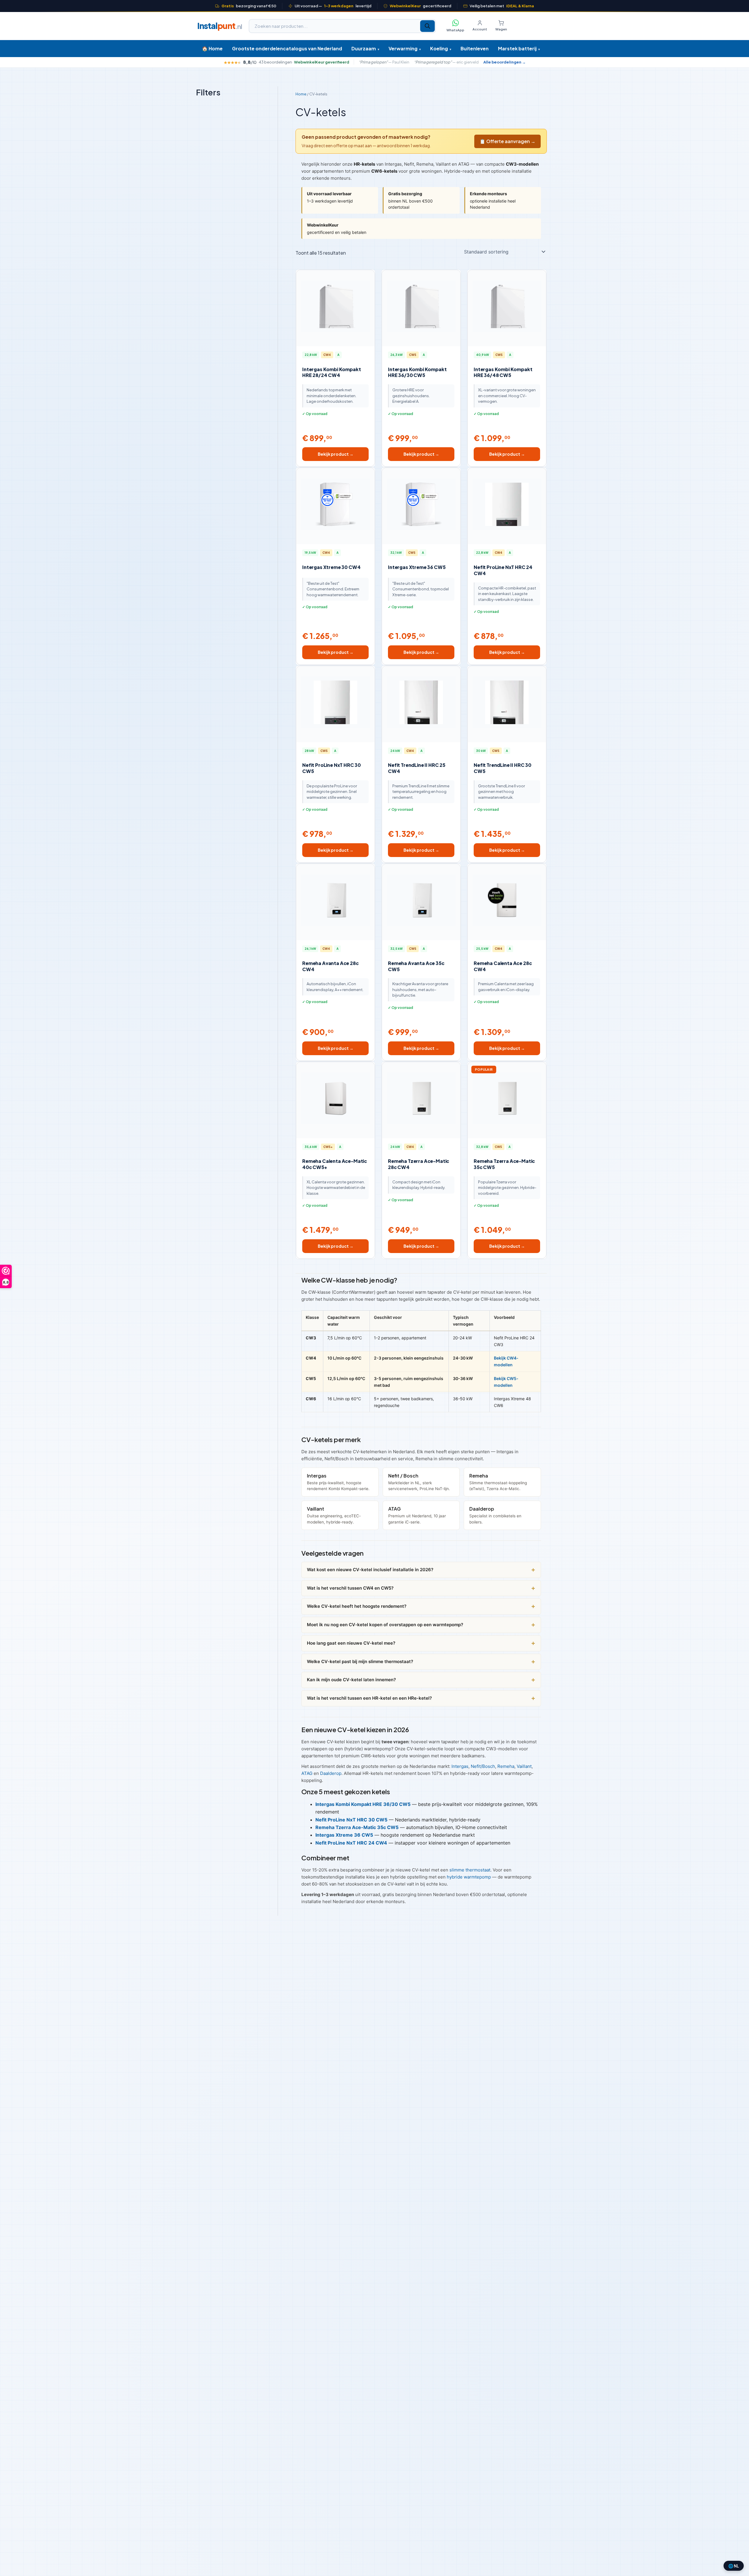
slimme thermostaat (470, 1870)
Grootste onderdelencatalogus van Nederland (287, 48)
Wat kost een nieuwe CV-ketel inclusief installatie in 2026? (370, 1570)
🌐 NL (734, 2566)
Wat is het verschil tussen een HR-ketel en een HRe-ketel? (369, 1698)
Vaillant (524, 1766)
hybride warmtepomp (469, 1877)
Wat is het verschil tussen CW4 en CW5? (350, 1588)
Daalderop (331, 1773)
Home (301, 94)
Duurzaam (365, 48)
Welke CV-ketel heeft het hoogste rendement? (357, 1606)
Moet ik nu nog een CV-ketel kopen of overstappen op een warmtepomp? (385, 1625)
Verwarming (405, 48)
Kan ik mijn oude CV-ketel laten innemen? (351, 1680)
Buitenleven (475, 48)
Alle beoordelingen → (505, 62)
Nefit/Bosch (483, 1766)
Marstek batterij (519, 48)
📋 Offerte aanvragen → (507, 141)
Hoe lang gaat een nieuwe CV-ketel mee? (351, 1643)
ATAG (307, 1773)
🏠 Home (212, 48)
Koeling (441, 48)
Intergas (460, 1766)
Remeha (506, 1766)
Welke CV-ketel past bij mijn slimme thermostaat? (360, 1661)
